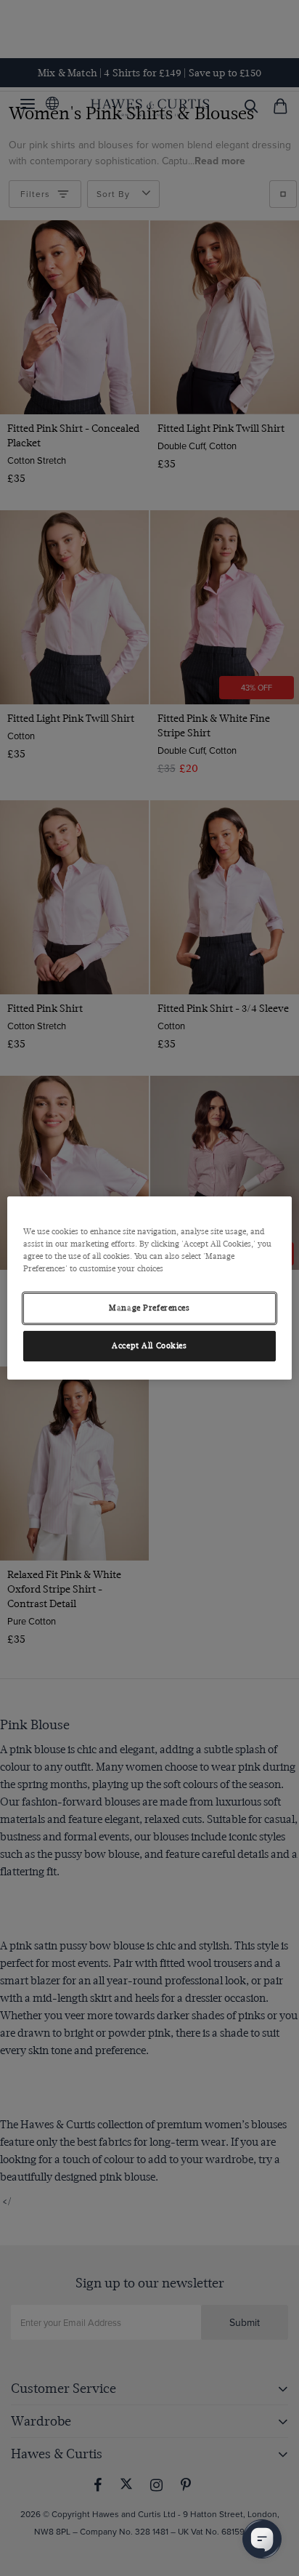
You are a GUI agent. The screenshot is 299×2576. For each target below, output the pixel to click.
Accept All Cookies (149, 1346)
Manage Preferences (149, 1308)
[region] (149, 1288)
